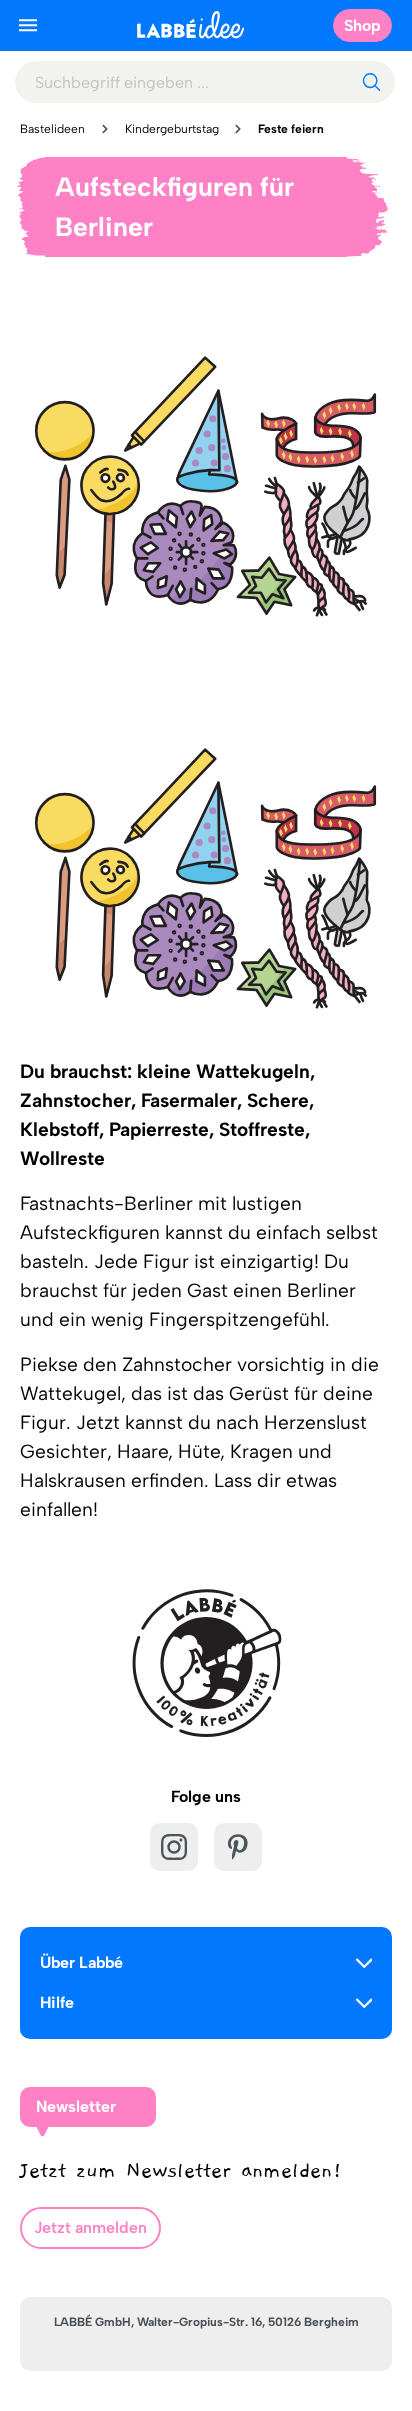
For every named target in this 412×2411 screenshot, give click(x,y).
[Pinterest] (238, 1847)
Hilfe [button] (57, 2002)
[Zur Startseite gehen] (190, 24)
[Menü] (28, 25)
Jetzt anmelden (90, 2227)
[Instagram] (174, 1847)
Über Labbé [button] (81, 1962)
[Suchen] (371, 82)
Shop (362, 25)
